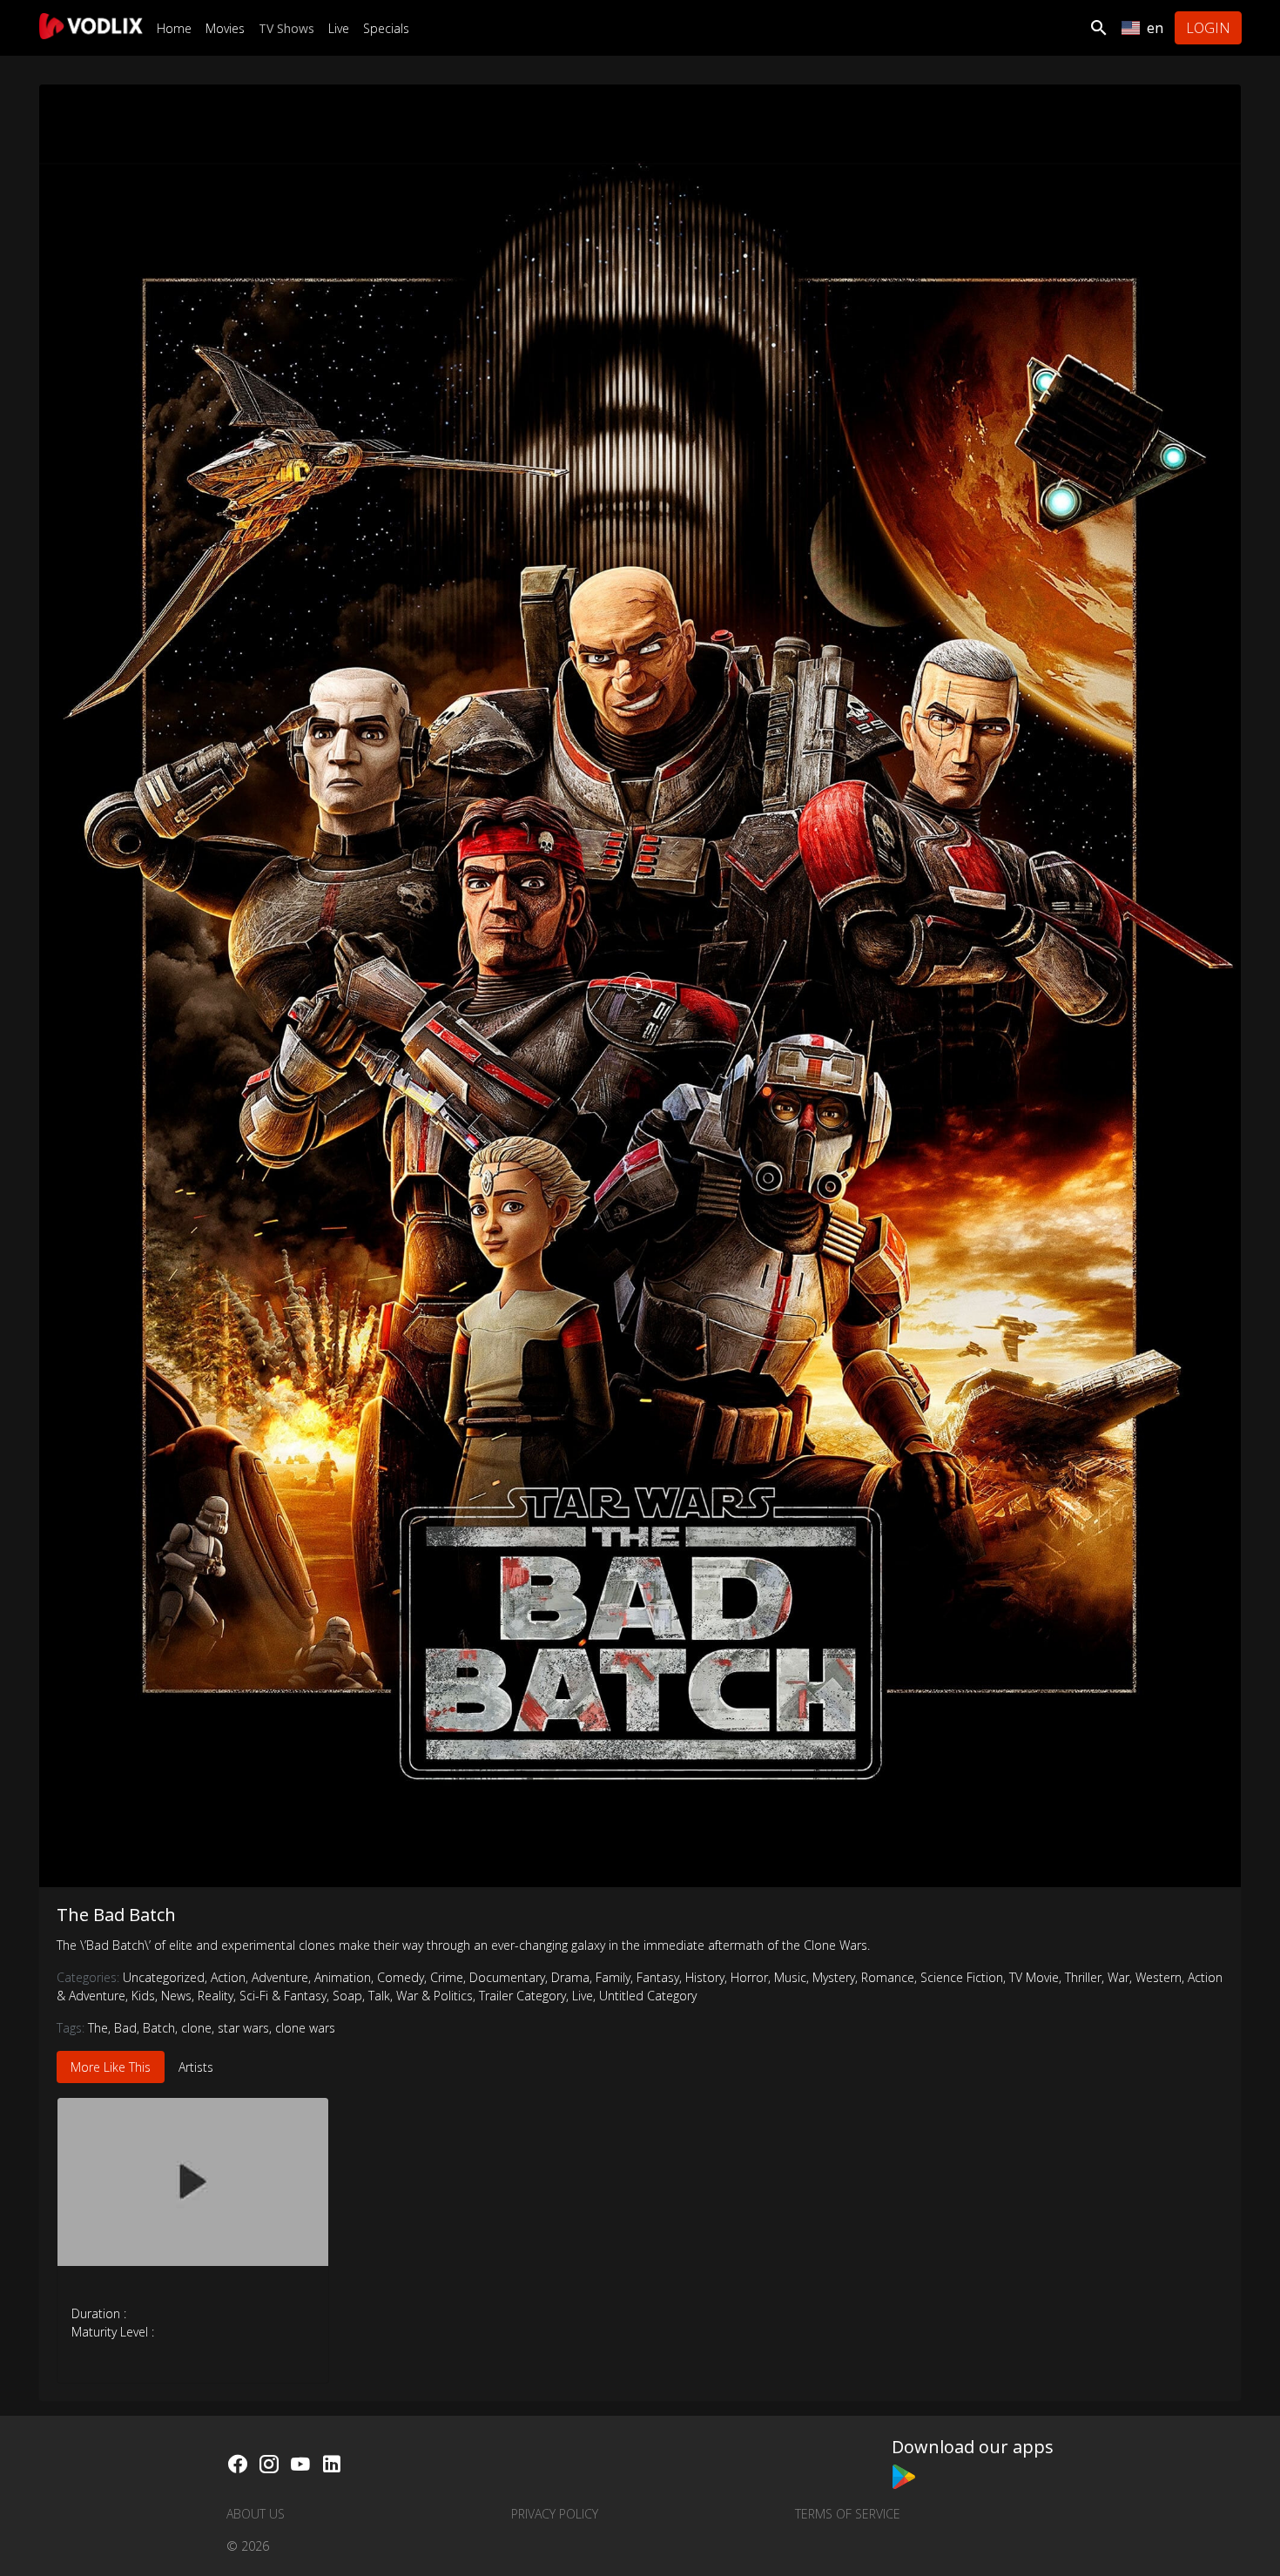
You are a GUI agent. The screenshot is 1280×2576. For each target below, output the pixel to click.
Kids (145, 1996)
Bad (125, 2028)
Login (1208, 28)
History (706, 1977)
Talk (381, 1996)
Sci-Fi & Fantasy (284, 1996)
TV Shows (286, 28)
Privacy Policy (555, 2514)
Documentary (509, 1977)
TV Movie (1035, 1977)
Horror (751, 1977)
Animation (344, 1977)
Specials (386, 28)
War (1120, 1977)
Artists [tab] (196, 2067)
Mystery (835, 1977)
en (1155, 28)
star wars (243, 2028)
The (98, 2028)
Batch (159, 2028)
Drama (572, 1977)
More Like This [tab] (111, 2067)
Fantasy (659, 1977)
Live (339, 28)
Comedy (402, 1977)
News (178, 1996)
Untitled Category (648, 1996)
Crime (448, 1977)
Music (792, 1977)
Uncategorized (165, 1977)
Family (614, 1977)
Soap (349, 1996)
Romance (889, 1977)
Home (174, 28)
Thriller (1085, 1977)
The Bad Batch (116, 1915)
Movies (225, 28)
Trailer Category (524, 1996)
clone (196, 2028)
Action (229, 1977)
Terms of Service (848, 2514)
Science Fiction (963, 1977)
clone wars (305, 2028)
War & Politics (436, 1996)
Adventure (281, 1977)
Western (1160, 1977)
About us (256, 2514)
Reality (217, 1996)
